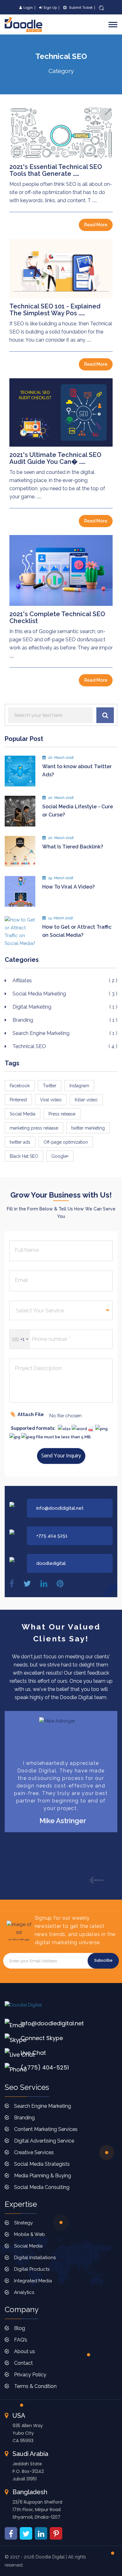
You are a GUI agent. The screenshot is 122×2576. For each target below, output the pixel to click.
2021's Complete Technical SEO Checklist (57, 617)
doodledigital (51, 1563)
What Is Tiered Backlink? (73, 847)
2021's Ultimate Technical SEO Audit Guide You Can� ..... (55, 458)
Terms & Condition (35, 2386)
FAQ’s (21, 2340)
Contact (23, 2363)
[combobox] (20, 1339)
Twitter (50, 1086)
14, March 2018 (61, 918)
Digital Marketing (65, 1007)
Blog (20, 2328)
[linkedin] (44, 1584)
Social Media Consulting (42, 2187)
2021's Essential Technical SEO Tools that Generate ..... (56, 170)
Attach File (31, 1414)
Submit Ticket (80, 8)
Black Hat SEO (24, 1156)
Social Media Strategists (42, 2164)
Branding (65, 1020)
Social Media (23, 1114)
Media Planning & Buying (43, 2176)
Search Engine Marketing (65, 1033)
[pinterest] (60, 1584)
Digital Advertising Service (44, 2141)
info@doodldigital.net (60, 1508)
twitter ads (20, 1142)
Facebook (20, 1086)
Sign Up (50, 8)
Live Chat (33, 2053)
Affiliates (65, 981)
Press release (62, 1114)
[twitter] (27, 1584)
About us (25, 2351)
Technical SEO (65, 1046)
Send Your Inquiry (61, 1456)
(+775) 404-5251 (45, 2067)
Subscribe (103, 1960)
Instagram (79, 1086)
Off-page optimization (66, 1142)
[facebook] (12, 1584)
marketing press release (34, 1128)
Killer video (86, 1100)
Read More (96, 225)
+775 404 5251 (52, 1536)
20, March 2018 (61, 758)
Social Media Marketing (65, 994)
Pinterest (18, 1100)
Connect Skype (42, 2038)
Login (28, 8)
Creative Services (34, 2152)
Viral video (51, 1100)
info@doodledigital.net (52, 2023)
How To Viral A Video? (69, 887)
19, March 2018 (61, 878)
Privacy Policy (30, 2375)
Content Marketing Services (46, 2129)
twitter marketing (88, 1128)
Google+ (60, 1156)
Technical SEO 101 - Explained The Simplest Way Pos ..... (55, 310)
